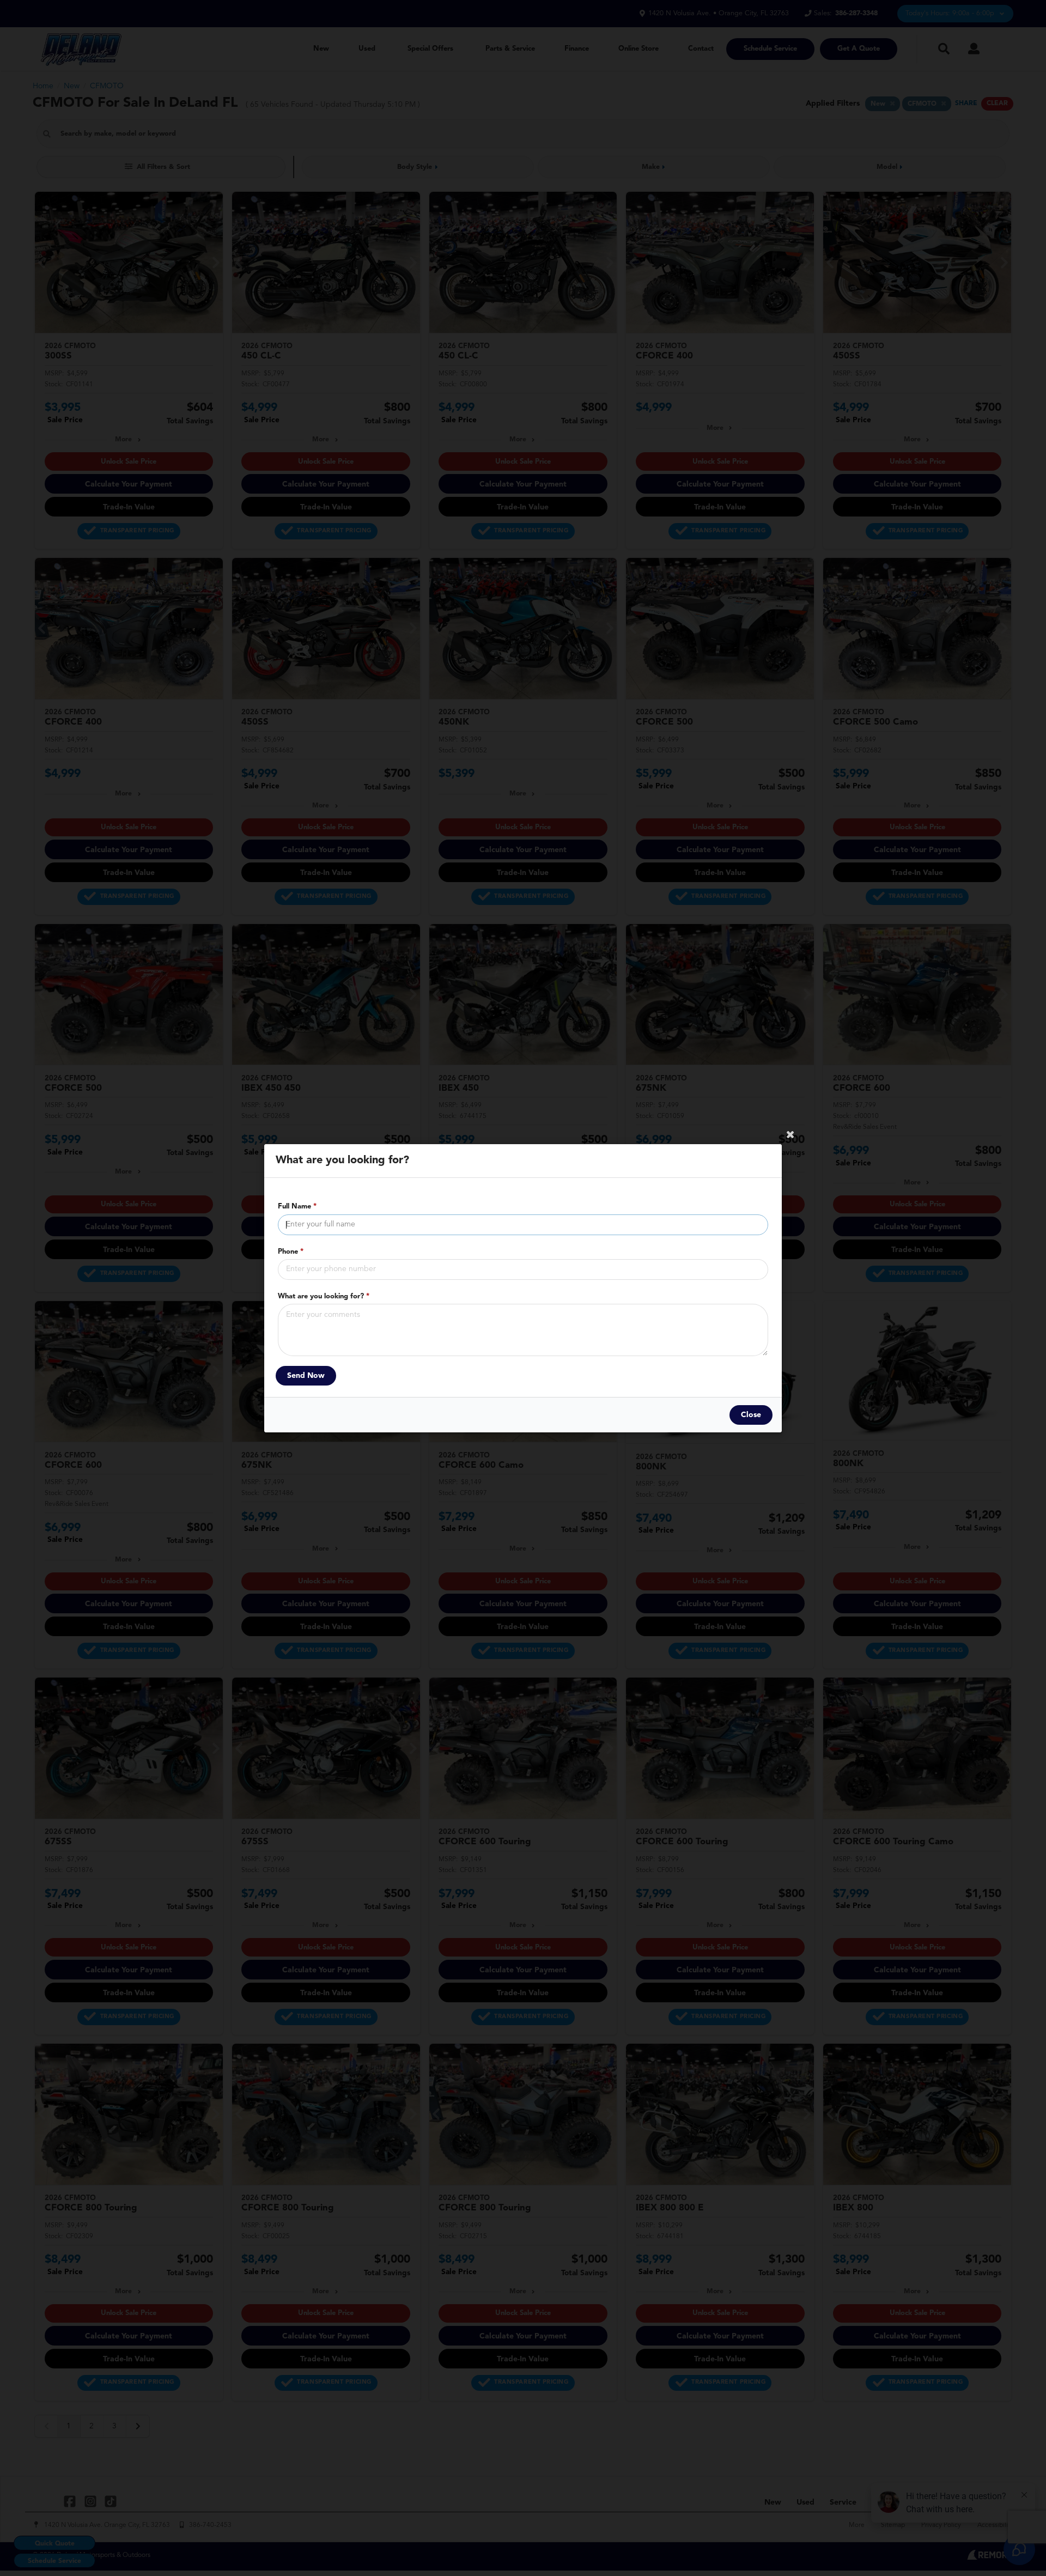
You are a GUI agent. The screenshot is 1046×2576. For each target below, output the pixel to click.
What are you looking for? (324, 1296)
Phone (291, 1251)
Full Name (297, 1207)
